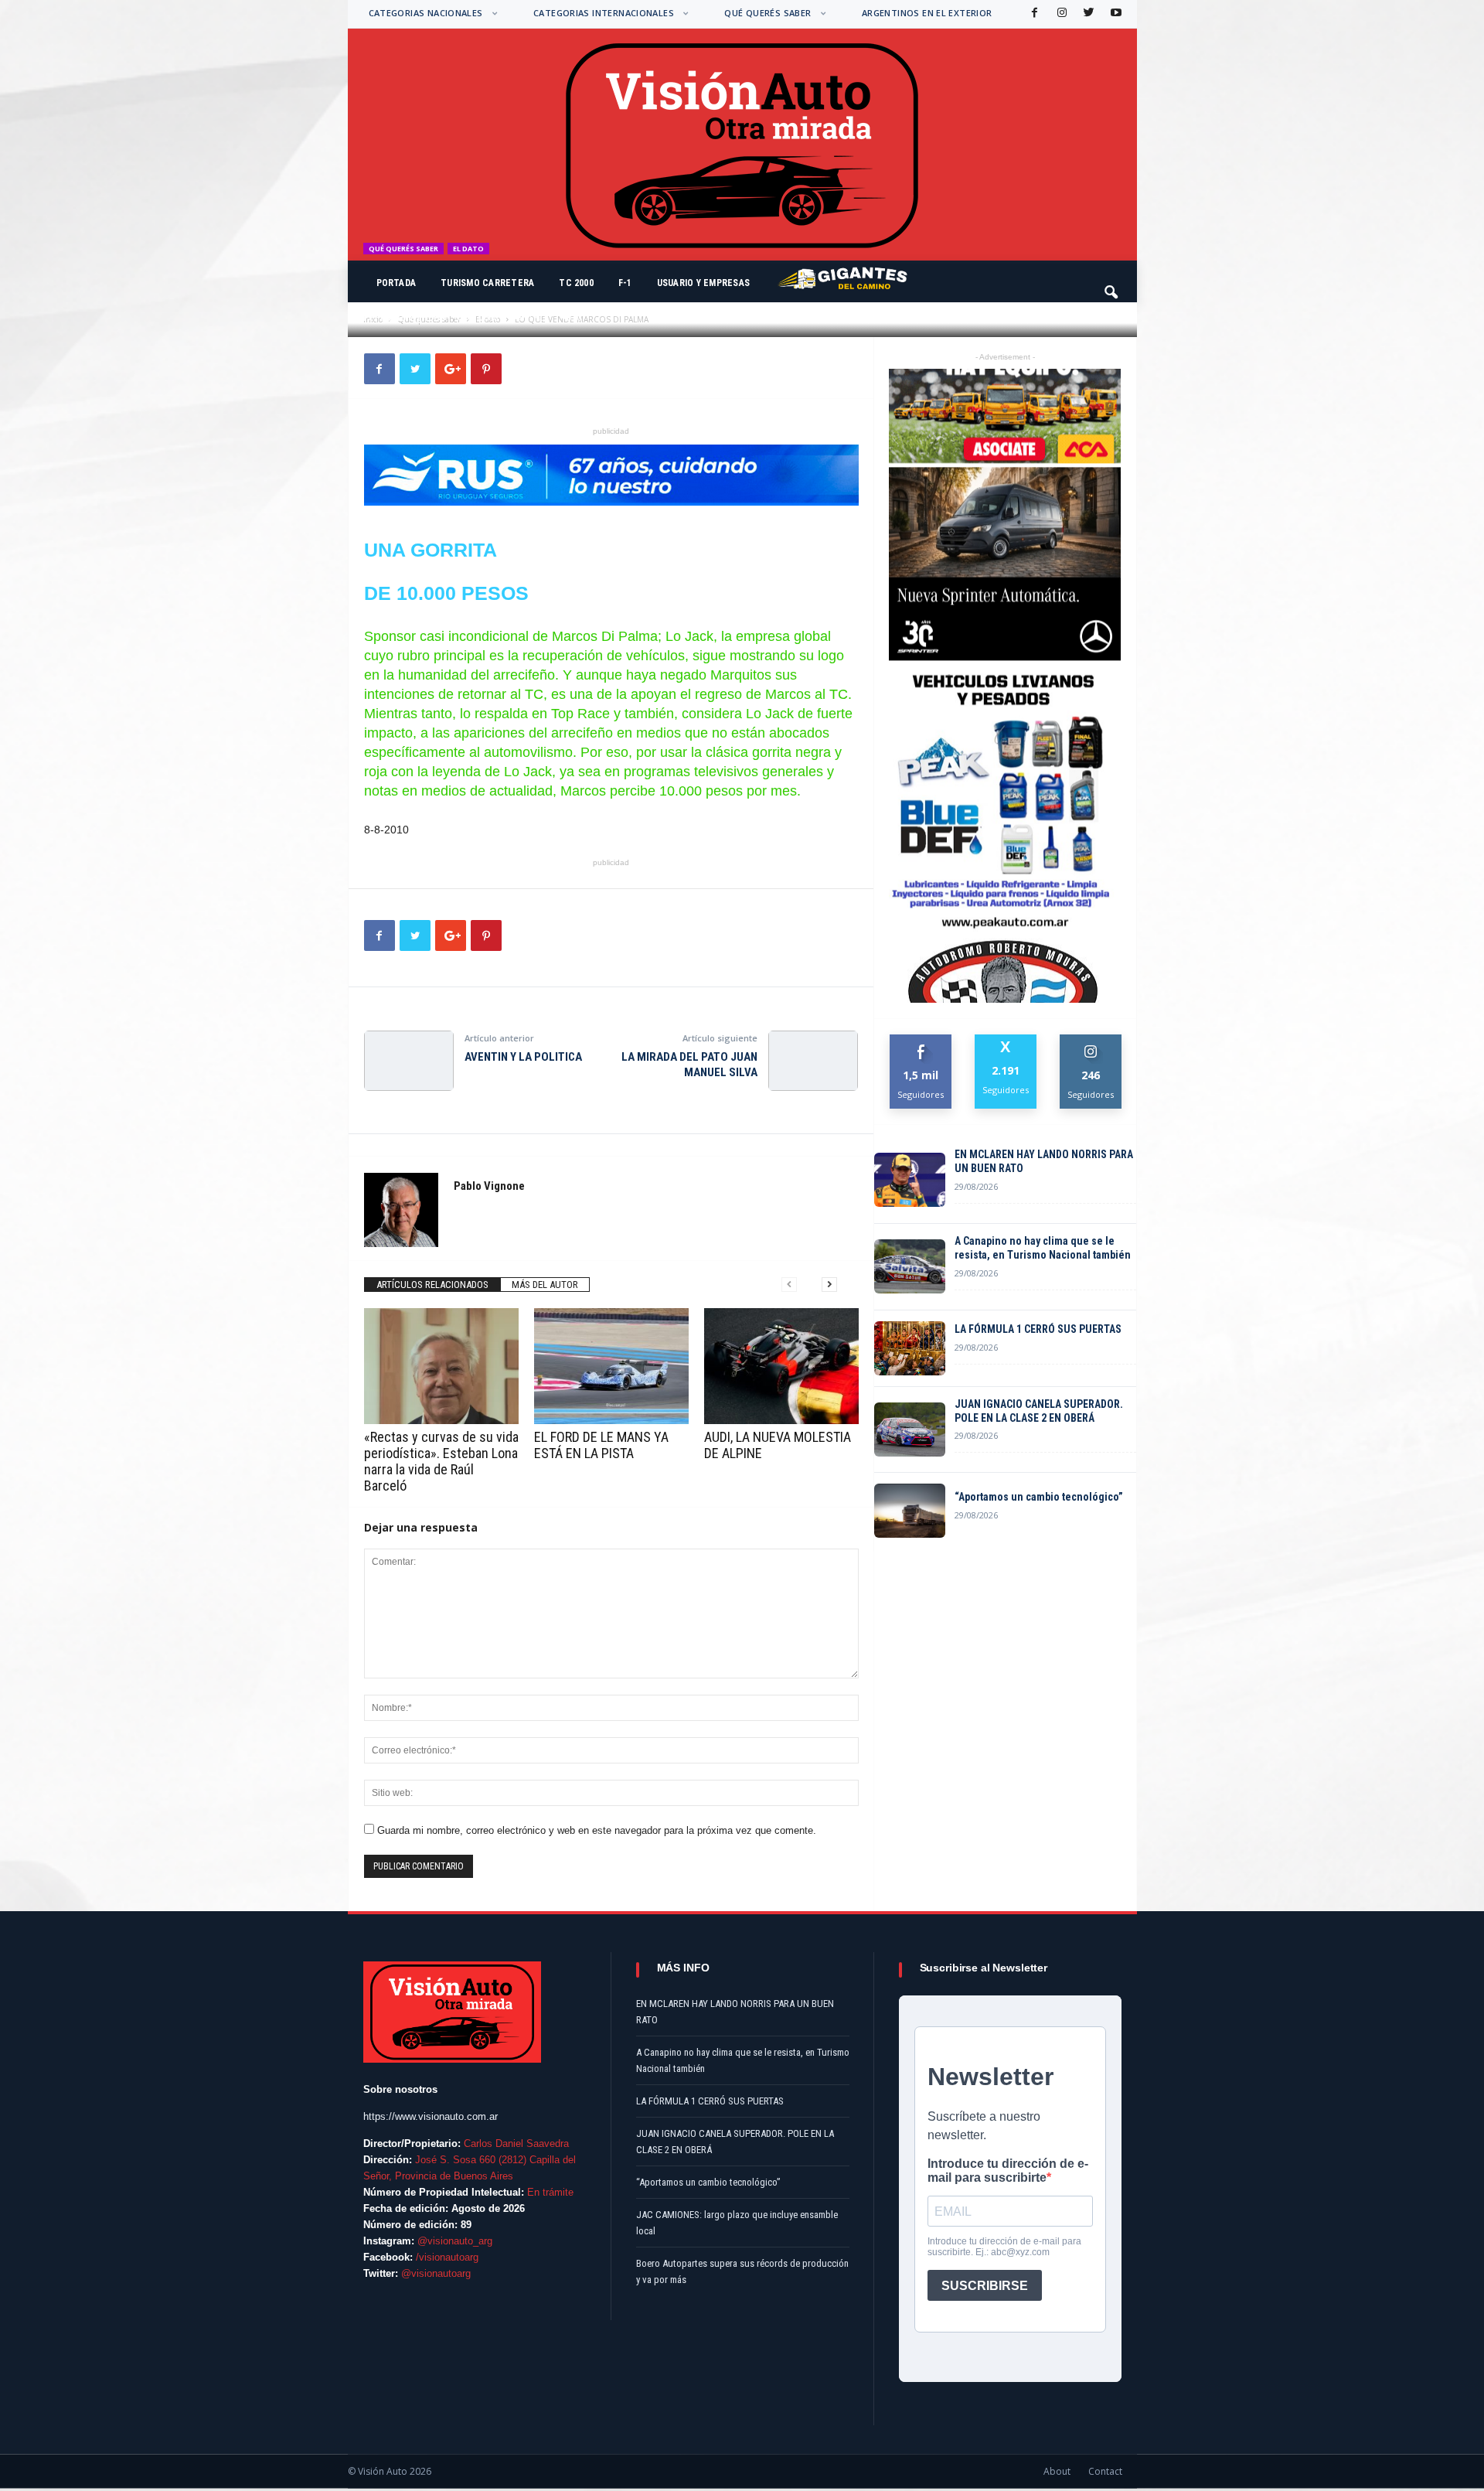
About (1057, 2471)
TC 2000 (576, 283)
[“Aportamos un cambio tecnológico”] (910, 1511)
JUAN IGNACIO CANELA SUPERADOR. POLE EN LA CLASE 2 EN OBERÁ (1039, 1411)
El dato (468, 249)
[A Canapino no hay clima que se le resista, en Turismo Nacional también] (910, 1266)
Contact (1105, 2471)
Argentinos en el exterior (927, 13)
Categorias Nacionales (426, 13)
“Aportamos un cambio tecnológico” (1039, 1497)
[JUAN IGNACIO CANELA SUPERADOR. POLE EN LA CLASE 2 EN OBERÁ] (910, 1430)
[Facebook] (1033, 14)
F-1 (625, 283)
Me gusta (921, 1040)
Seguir (1091, 1040)
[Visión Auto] (742, 145)
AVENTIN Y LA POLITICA (523, 1057)
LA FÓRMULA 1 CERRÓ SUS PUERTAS (1038, 1329)
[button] (1112, 285)
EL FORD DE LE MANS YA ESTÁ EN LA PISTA (601, 1445)
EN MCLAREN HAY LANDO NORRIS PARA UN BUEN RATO (1044, 1161)
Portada (397, 283)
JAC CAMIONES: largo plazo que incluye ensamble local (737, 2223)
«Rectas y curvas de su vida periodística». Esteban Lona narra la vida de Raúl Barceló (441, 1461)
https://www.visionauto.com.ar (431, 2116)
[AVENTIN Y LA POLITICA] (409, 1061)
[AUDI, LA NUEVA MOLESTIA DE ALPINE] (781, 1366)
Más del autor (545, 1285)
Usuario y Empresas (703, 283)
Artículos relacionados (432, 1285)
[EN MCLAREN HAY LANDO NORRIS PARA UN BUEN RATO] (910, 1180)
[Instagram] (1060, 14)
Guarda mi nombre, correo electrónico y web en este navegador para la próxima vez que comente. (597, 1830)
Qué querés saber (768, 13)
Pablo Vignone (413, 317)
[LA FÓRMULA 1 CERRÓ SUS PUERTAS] (910, 1348)
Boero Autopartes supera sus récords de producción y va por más (742, 2271)
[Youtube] (1115, 14)
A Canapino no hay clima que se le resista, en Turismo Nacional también (1043, 1248)
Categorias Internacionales (604, 13)
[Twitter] (1087, 14)
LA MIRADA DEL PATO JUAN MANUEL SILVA (689, 1065)
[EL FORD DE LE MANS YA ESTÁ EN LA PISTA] (611, 1366)
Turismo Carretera (487, 283)
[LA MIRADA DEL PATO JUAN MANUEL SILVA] (813, 1061)
